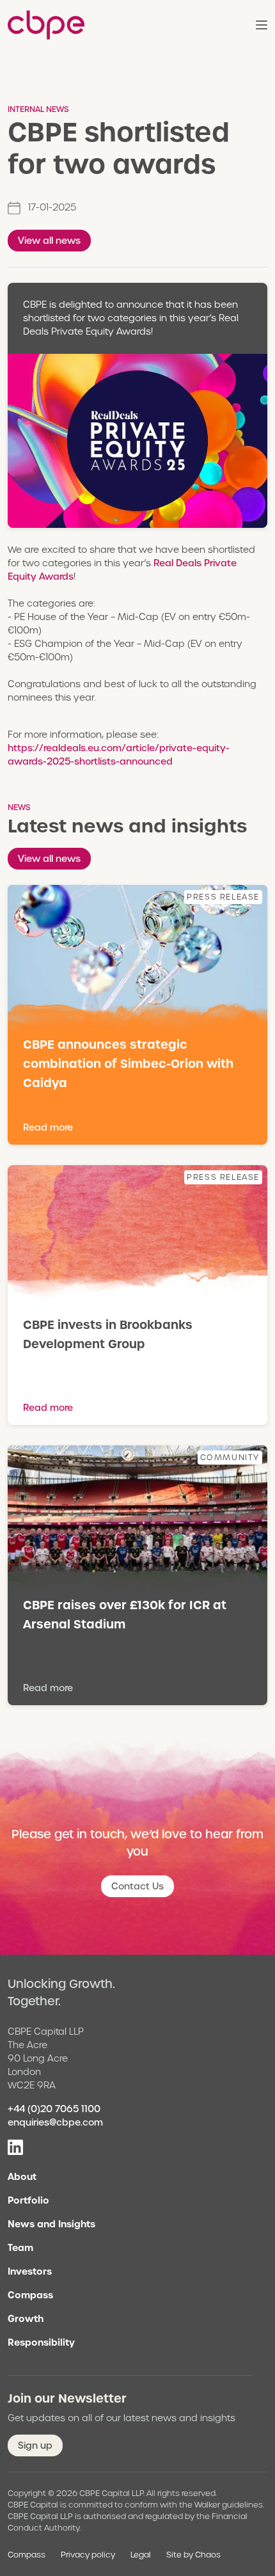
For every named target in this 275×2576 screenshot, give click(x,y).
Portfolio (28, 2200)
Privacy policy (88, 2555)
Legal (141, 2555)
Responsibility (41, 2342)
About (22, 2177)
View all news (49, 241)
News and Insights (51, 2224)
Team (20, 2248)
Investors (30, 2271)
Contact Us (137, 1886)
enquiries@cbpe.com (55, 2122)
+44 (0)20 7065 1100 (54, 2109)
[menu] (262, 25)
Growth (26, 2319)
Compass (30, 2295)
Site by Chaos (193, 2555)
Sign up (35, 2445)
